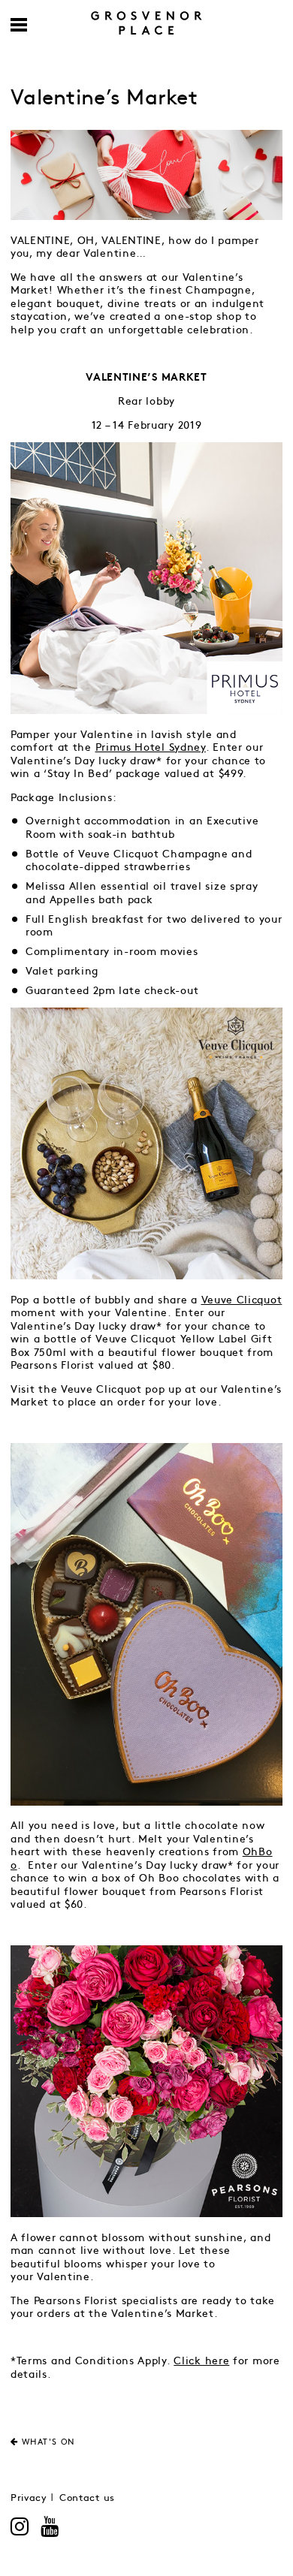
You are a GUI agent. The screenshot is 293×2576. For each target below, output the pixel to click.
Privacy (29, 2498)
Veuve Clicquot (242, 1300)
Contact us (87, 2498)
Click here (201, 2361)
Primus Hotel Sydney (151, 747)
